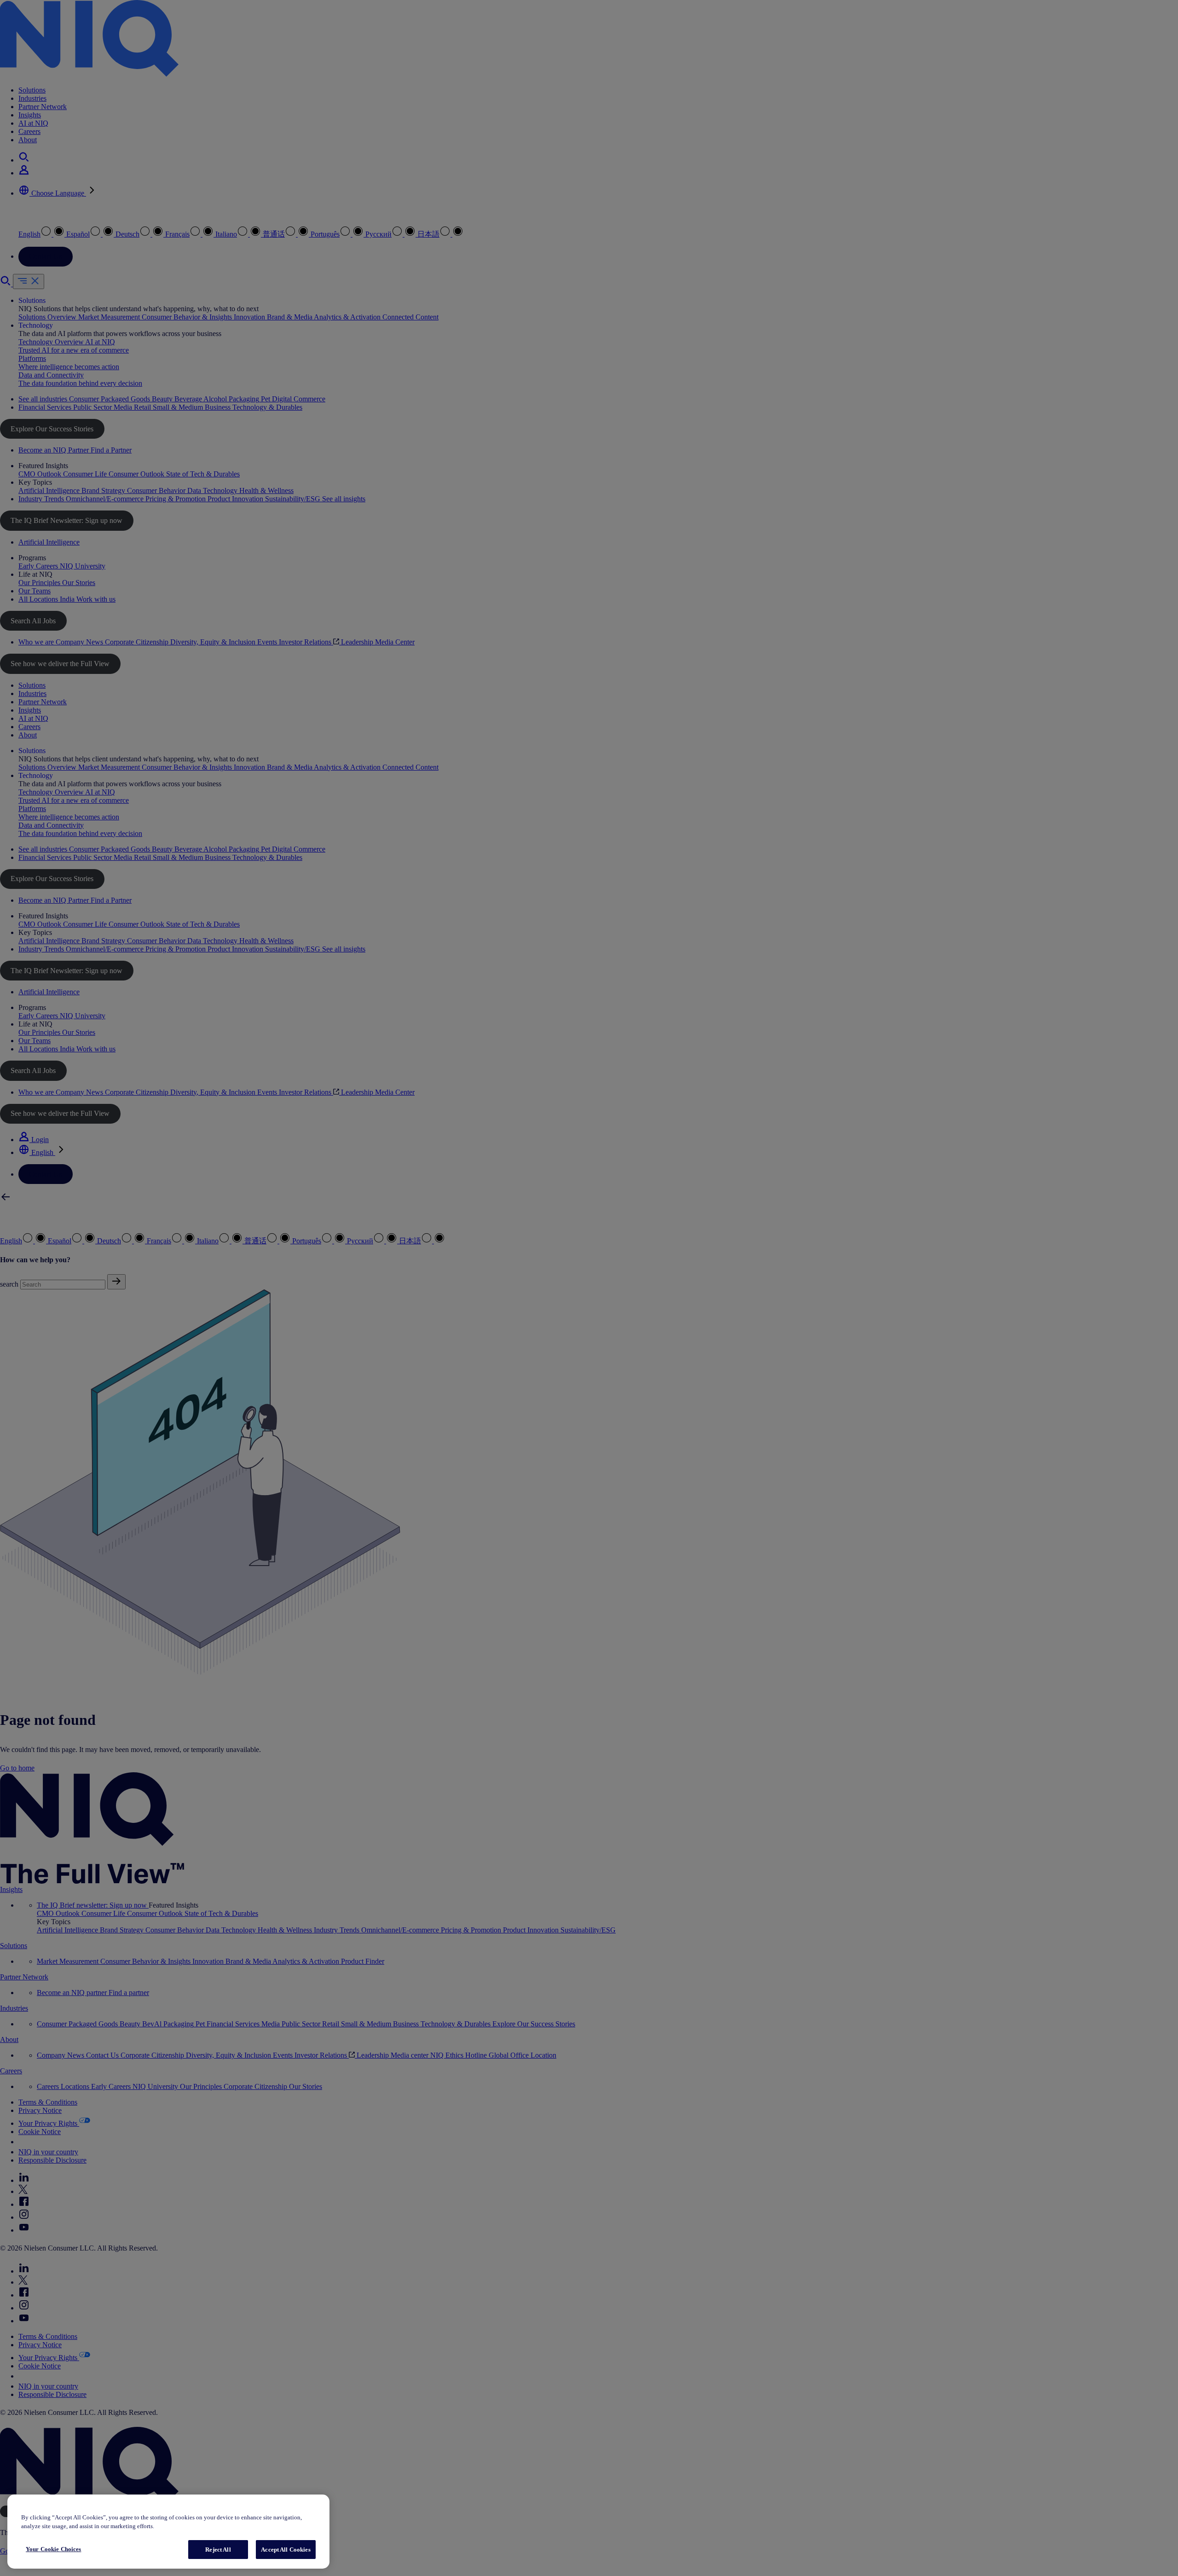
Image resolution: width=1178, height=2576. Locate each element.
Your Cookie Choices (53, 2549)
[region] (168, 2532)
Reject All (218, 2550)
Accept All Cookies (286, 2550)
